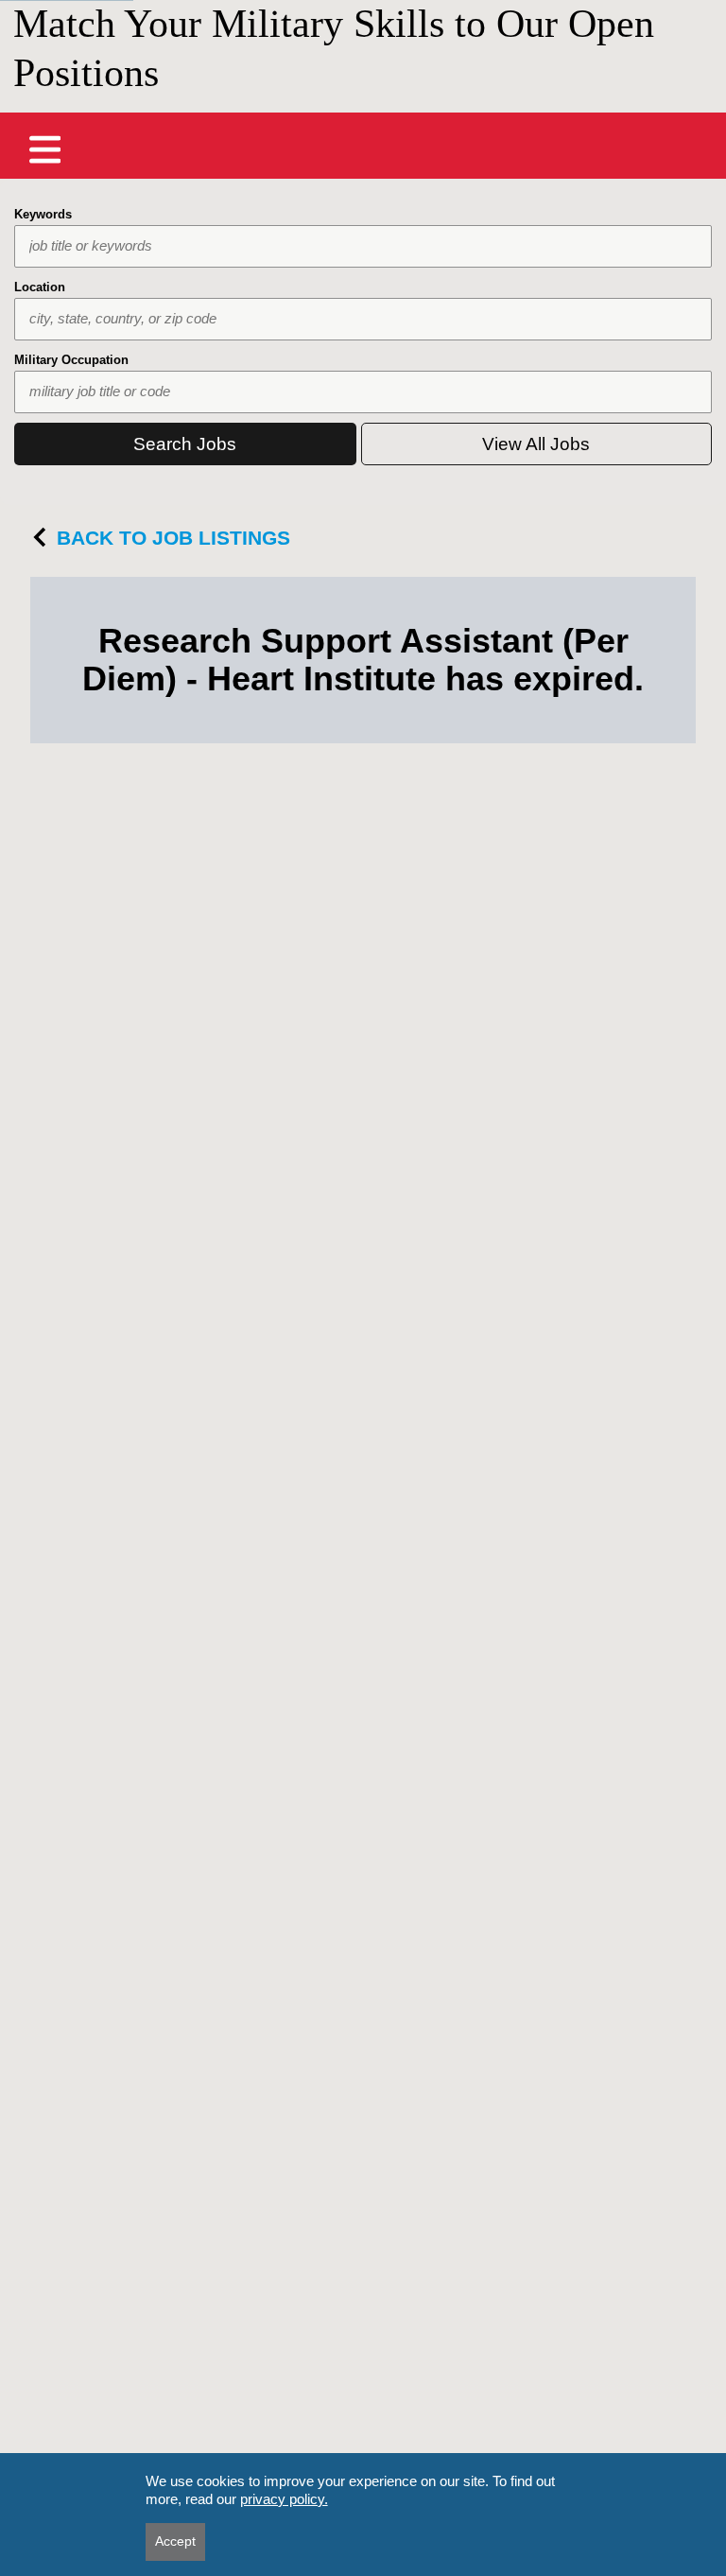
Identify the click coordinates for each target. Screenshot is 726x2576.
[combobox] (363, 246)
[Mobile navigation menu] (45, 149)
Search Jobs (185, 444)
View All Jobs (536, 444)
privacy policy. (284, 2499)
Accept (175, 2541)
